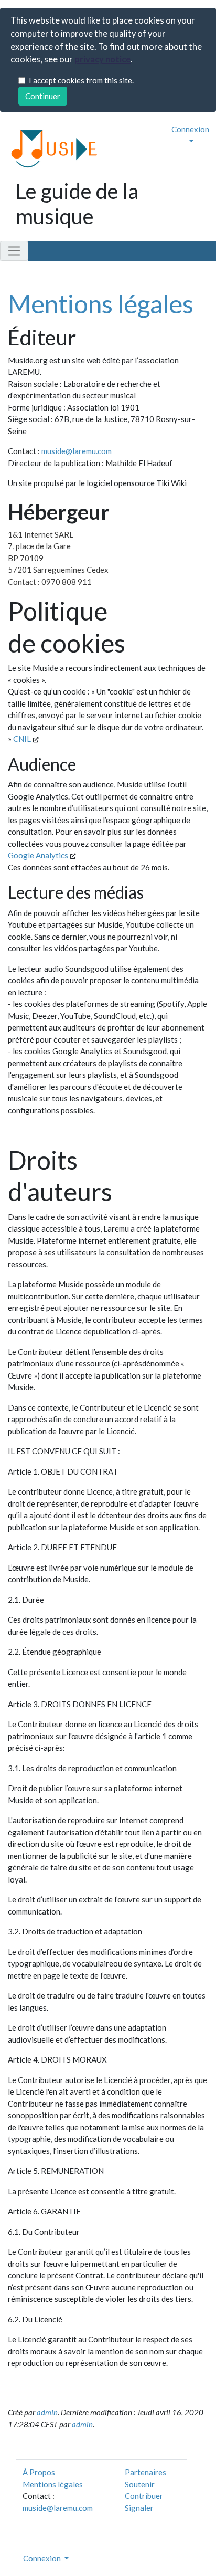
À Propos (39, 2472)
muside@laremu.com (77, 451)
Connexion (190, 129)
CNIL (23, 739)
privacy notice (102, 59)
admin (47, 2412)
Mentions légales (101, 304)
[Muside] (50, 148)
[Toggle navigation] (14, 251)
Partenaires (145, 2472)
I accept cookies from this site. (81, 80)
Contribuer (144, 2496)
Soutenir (140, 2484)
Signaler (139, 2508)
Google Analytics (39, 855)
